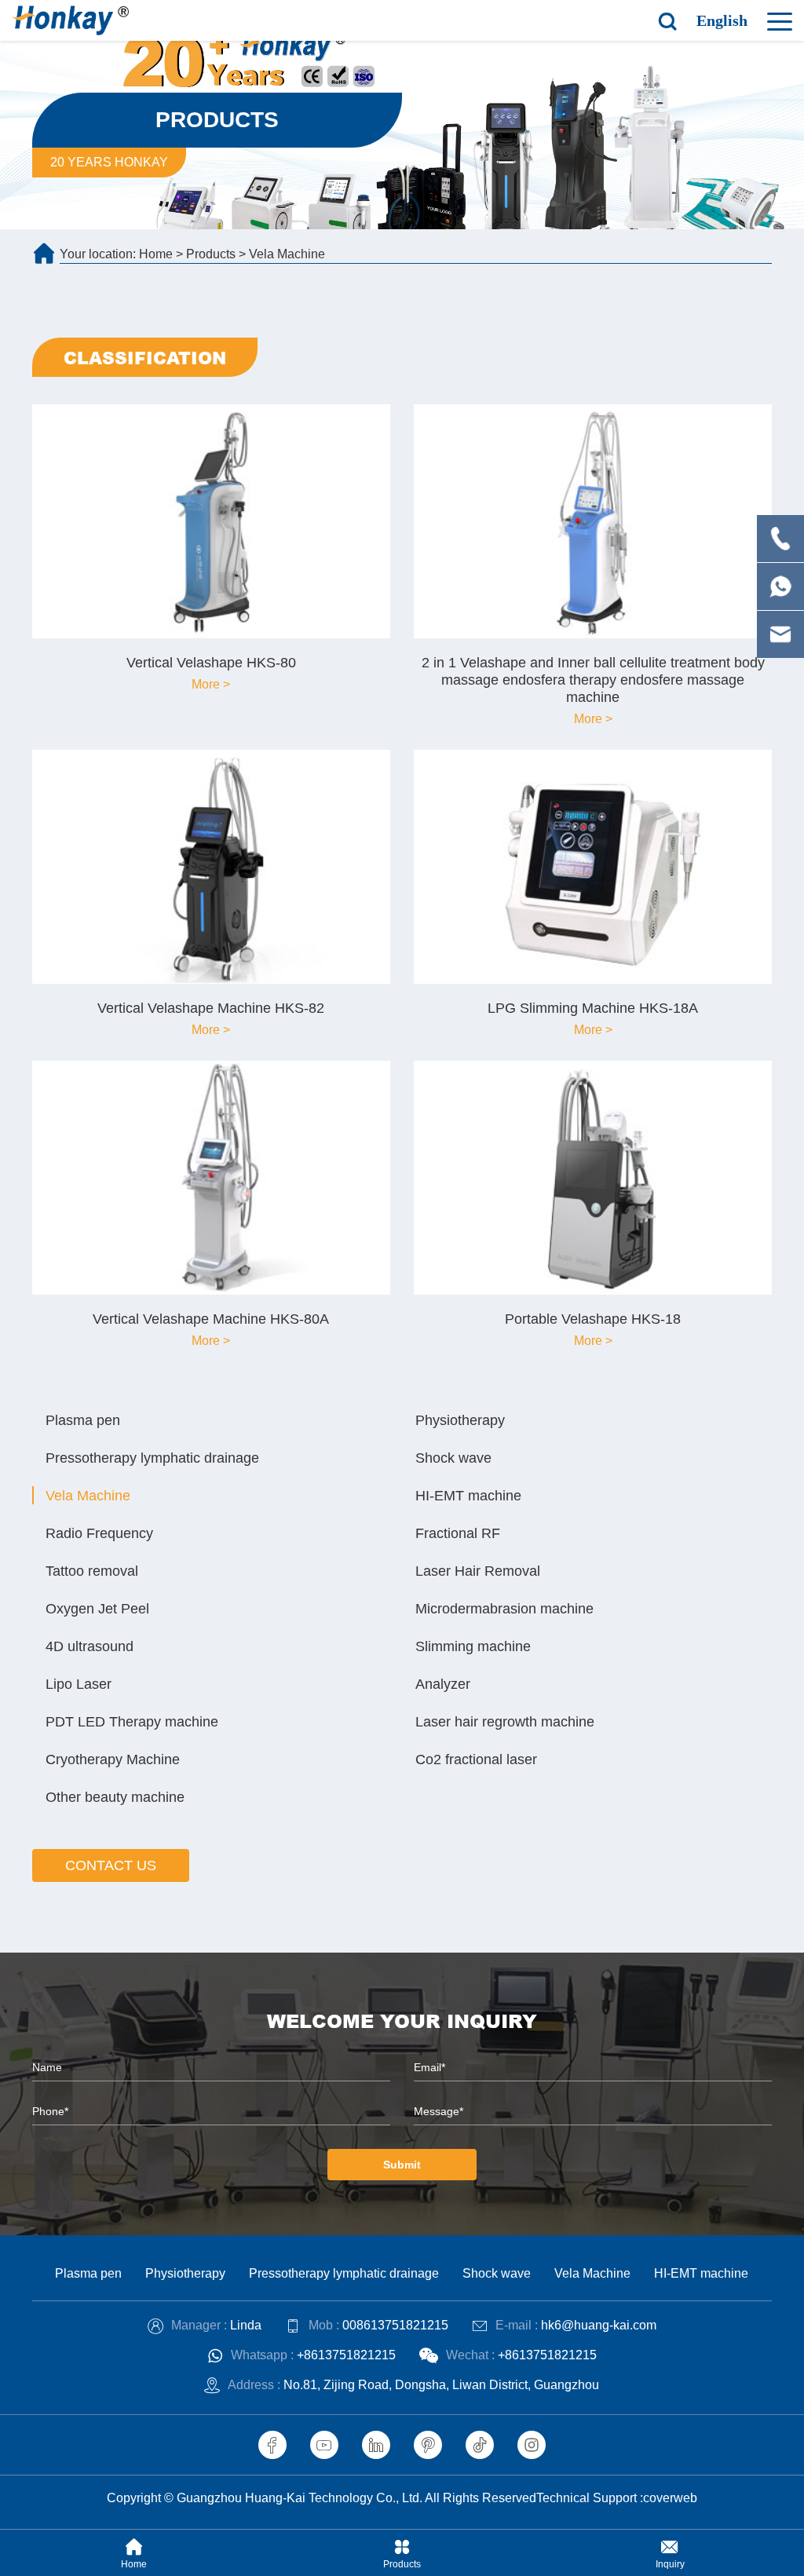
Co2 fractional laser (476, 1759)
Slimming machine (473, 1646)
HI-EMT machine (468, 1496)
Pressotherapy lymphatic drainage (152, 1458)
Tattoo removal (92, 1571)
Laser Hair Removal (478, 1571)
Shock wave (453, 1458)
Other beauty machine (115, 1797)
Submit (402, 2165)
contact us (111, 1865)
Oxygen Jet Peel (97, 1609)
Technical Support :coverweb (617, 2498)
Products (211, 254)
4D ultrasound (90, 1646)
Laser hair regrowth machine (505, 1722)
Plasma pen (83, 1420)
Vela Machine (287, 254)
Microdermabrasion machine (504, 1609)
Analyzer (443, 1684)
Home (156, 254)
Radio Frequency (99, 1533)
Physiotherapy (460, 1420)
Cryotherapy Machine (113, 1759)
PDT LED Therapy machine (132, 1722)
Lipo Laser (79, 1684)
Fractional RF (458, 1533)
